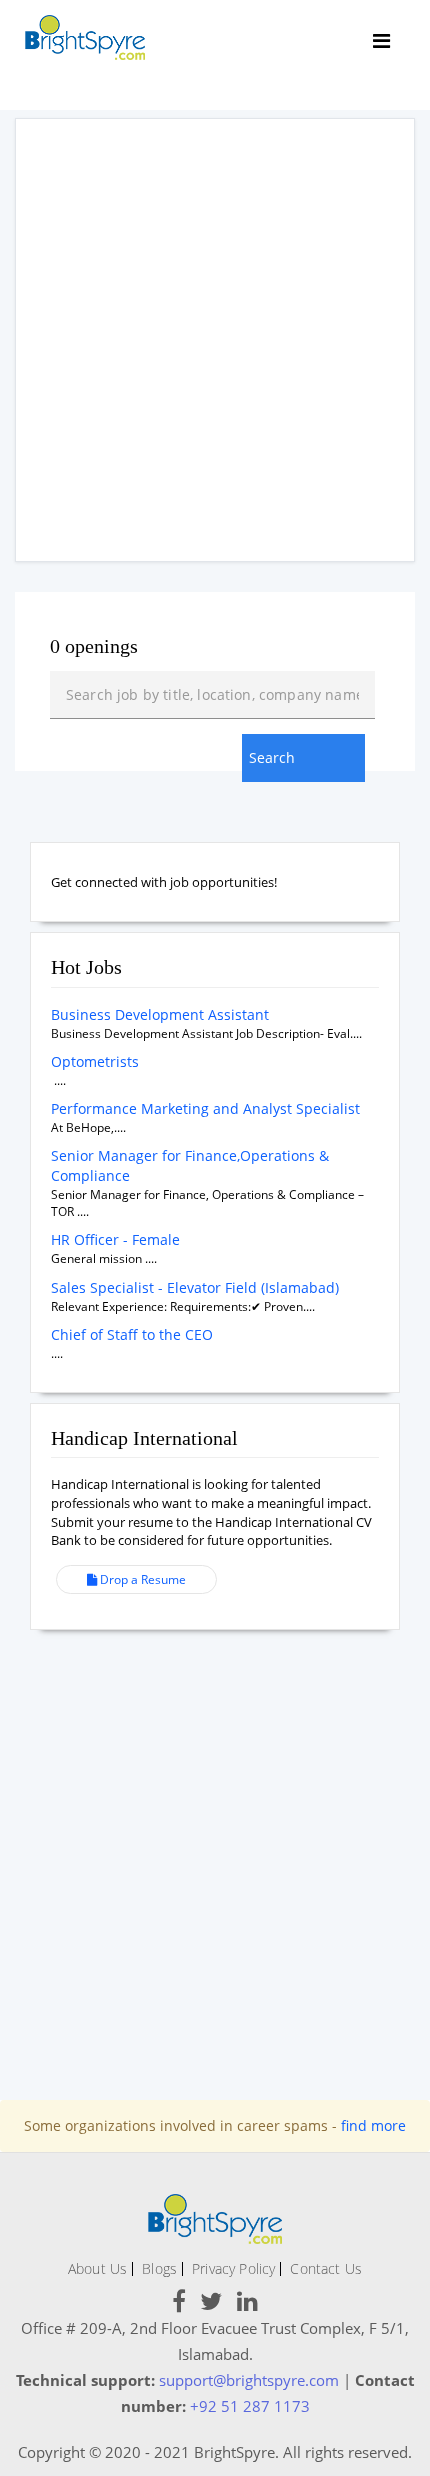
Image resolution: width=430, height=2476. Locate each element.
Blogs (159, 2268)
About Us (97, 2268)
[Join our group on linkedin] (247, 2304)
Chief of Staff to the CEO (132, 1334)
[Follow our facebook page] (179, 2304)
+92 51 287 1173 (250, 2406)
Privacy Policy (233, 2268)
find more (373, 2125)
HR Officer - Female (115, 1239)
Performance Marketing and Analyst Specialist (205, 1108)
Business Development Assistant (160, 1014)
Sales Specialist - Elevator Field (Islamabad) (195, 1287)
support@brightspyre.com (249, 2380)
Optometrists (95, 1061)
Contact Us (326, 2268)
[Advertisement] (215, 340)
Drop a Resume (141, 1579)
